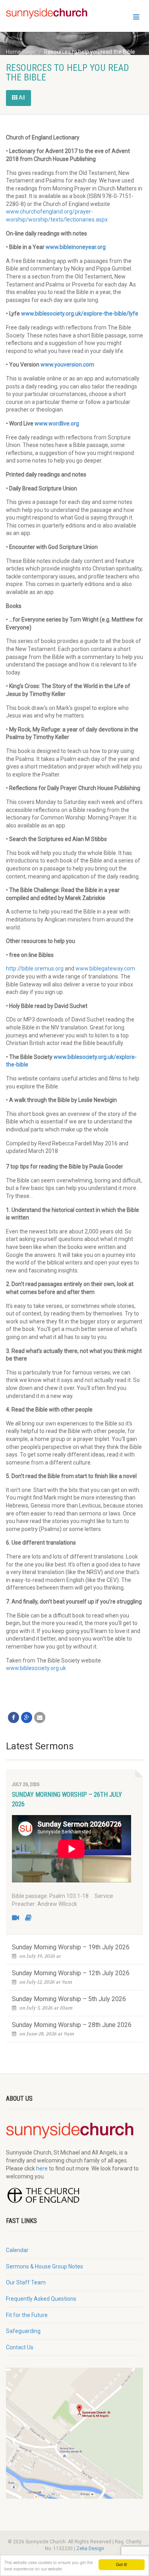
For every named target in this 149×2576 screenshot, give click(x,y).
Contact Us (20, 2347)
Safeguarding (23, 2331)
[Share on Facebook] (14, 1717)
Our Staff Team (26, 2282)
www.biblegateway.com (105, 968)
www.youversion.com (67, 365)
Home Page (21, 52)
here (42, 2168)
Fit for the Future (27, 2315)
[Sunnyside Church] (50, 14)
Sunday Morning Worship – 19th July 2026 (71, 1947)
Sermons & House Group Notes (45, 2266)
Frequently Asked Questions (41, 2299)
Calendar (17, 2250)
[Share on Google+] (27, 1717)
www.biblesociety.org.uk (36, 1668)
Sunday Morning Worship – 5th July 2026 (69, 1999)
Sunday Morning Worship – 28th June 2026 (72, 2025)
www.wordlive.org (57, 423)
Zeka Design (90, 2549)
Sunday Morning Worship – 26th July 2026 (67, 1799)
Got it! (122, 2564)
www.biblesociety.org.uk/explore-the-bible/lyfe (80, 314)
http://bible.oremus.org (35, 968)
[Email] (40, 1717)
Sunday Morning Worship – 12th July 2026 (71, 1973)
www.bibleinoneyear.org (76, 247)
